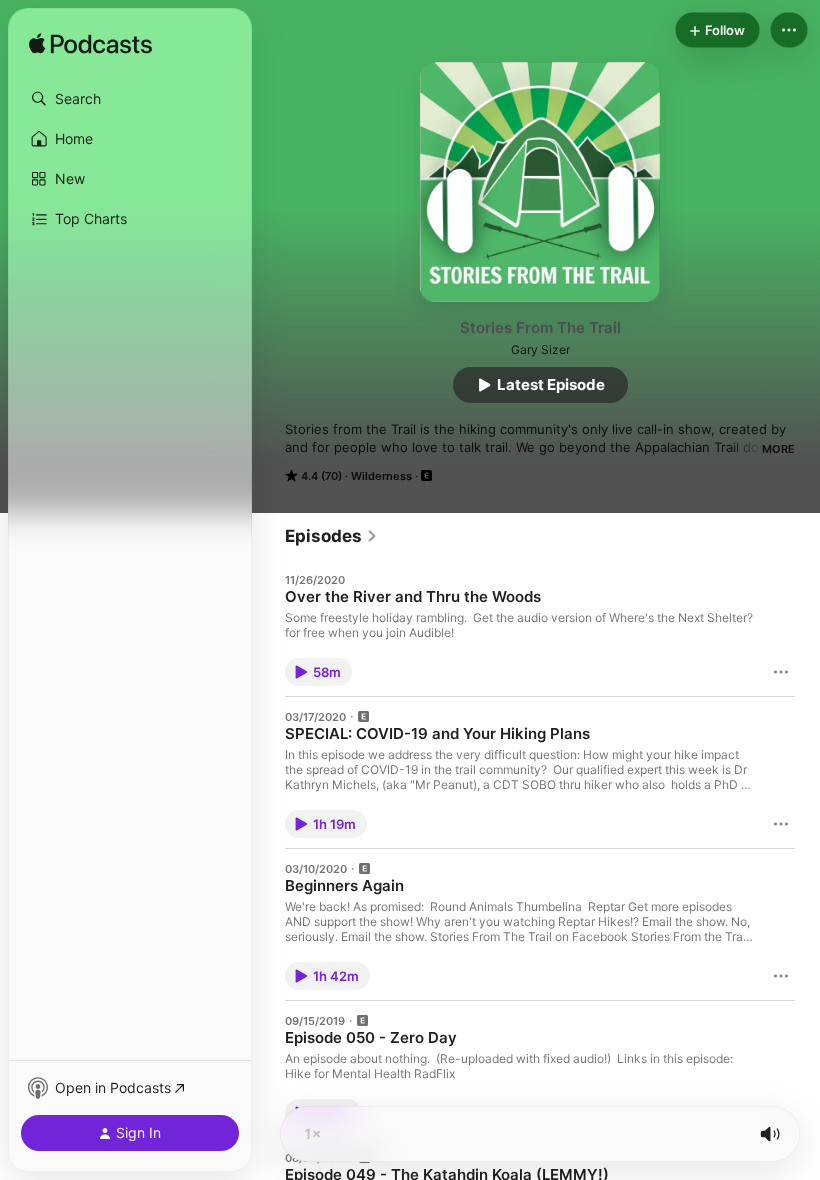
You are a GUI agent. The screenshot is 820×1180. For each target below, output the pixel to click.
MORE (778, 449)
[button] (130, 99)
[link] (331, 536)
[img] (90, 45)
